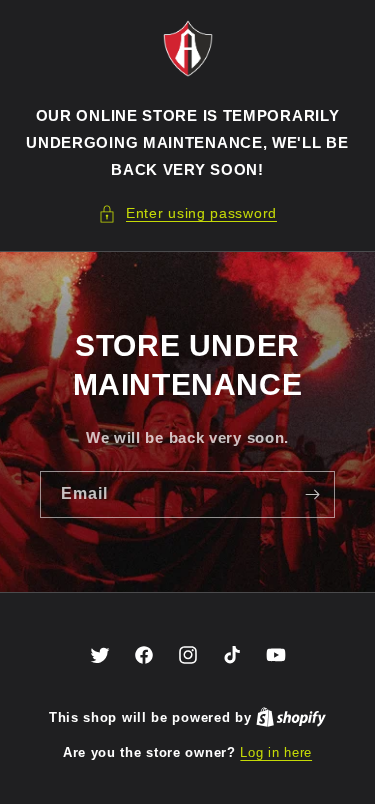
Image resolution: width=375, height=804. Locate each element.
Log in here (276, 752)
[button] (187, 213)
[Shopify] (291, 717)
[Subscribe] (312, 494)
